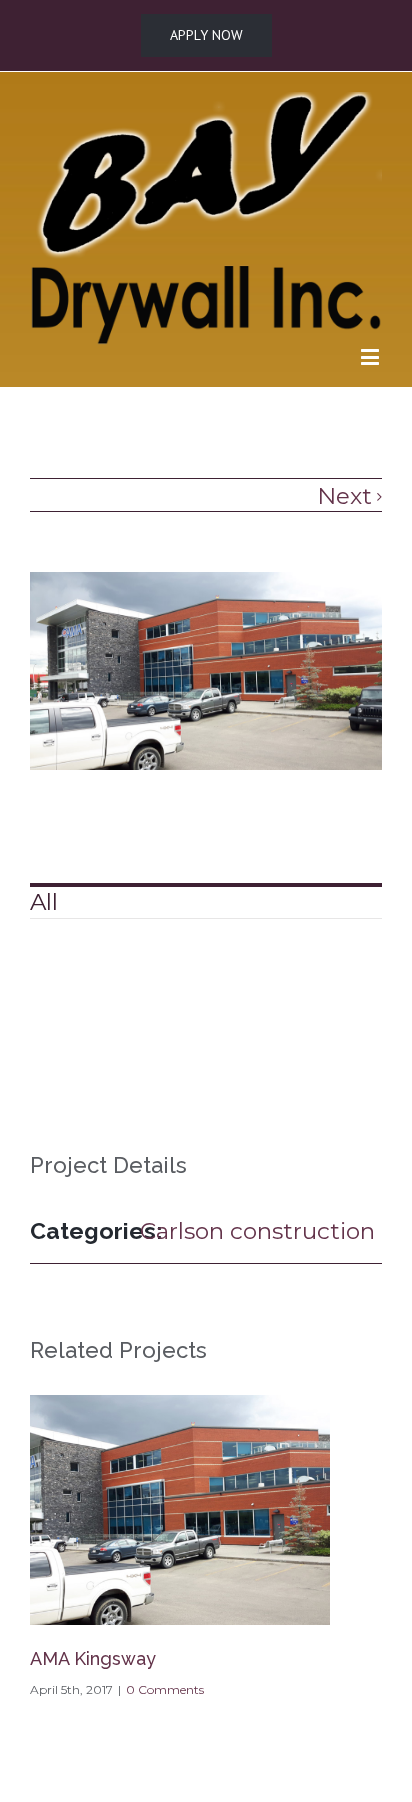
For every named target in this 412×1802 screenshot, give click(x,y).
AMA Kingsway (93, 1658)
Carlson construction (257, 1231)
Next (344, 496)
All (44, 902)
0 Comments (165, 1689)
